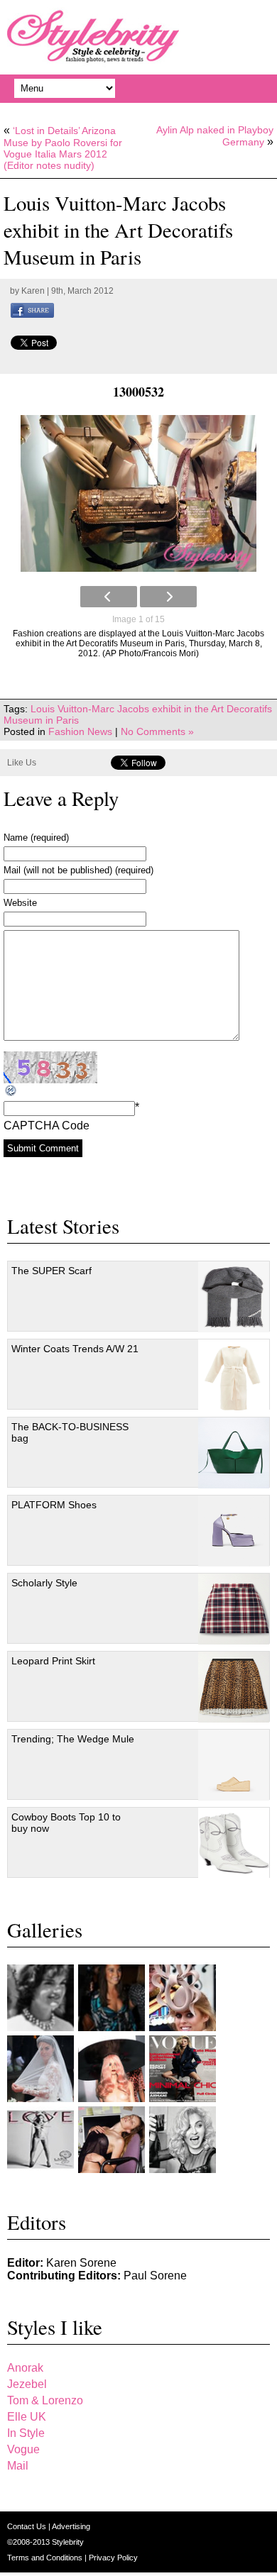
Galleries (45, 1930)
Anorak (25, 2368)
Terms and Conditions (46, 2558)
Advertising (71, 2526)
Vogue (23, 2449)
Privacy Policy (113, 2558)
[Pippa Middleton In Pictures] (112, 1998)
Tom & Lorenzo (45, 2400)
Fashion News (80, 731)
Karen (33, 291)
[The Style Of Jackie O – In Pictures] (40, 1998)
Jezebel (27, 2384)
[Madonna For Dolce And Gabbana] (183, 2140)
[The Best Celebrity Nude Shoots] (40, 2140)
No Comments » (157, 731)
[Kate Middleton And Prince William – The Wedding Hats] (183, 1998)
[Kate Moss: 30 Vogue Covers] (183, 2069)
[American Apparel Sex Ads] (112, 2140)
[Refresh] (11, 1091)
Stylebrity (68, 2542)
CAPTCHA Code (47, 1126)
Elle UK (27, 2417)
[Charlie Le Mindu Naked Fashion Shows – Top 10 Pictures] (112, 2069)
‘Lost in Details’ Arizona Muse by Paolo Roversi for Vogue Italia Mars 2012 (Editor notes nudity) (63, 148)
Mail (18, 2466)
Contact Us (28, 2526)
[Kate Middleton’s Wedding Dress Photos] (40, 2069)
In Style (26, 2433)
